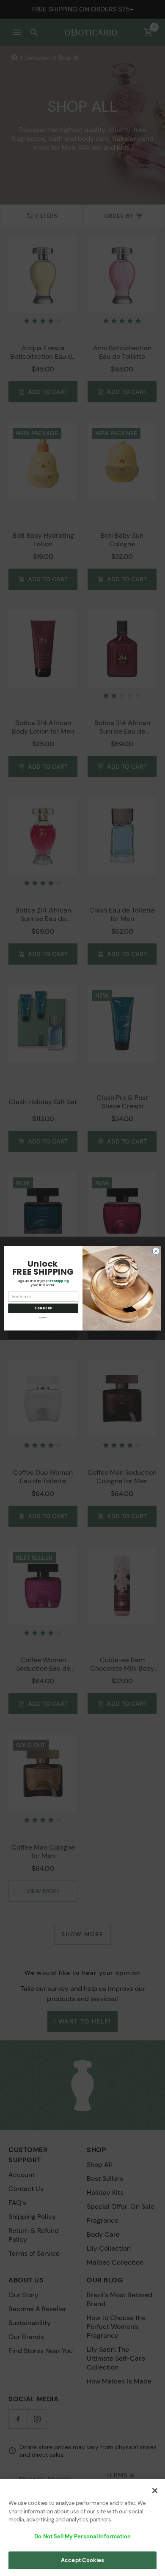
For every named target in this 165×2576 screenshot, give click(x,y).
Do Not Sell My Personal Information (82, 2536)
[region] (82, 2527)
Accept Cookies (82, 2560)
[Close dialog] (156, 1251)
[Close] (155, 2491)
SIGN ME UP (43, 1308)
